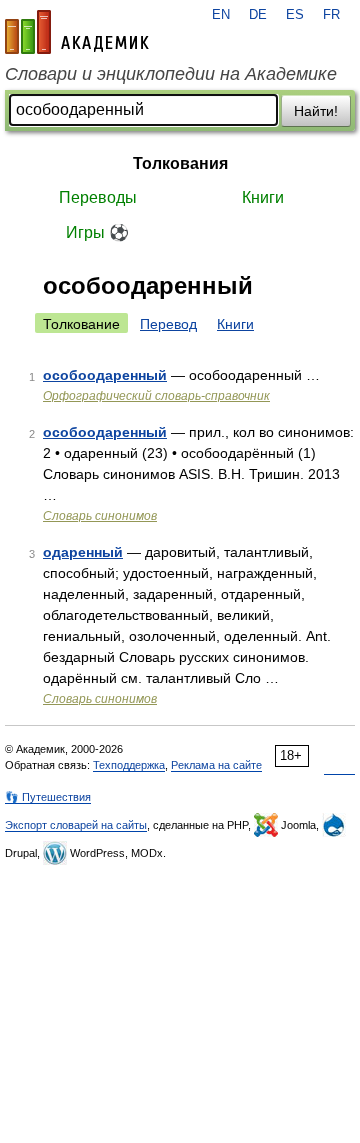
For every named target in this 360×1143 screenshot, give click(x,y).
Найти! (316, 111)
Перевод (168, 324)
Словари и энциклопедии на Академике (171, 74)
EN (221, 15)
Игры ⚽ (97, 232)
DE (258, 15)
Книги (263, 197)
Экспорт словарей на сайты (76, 825)
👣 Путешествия (48, 797)
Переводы (98, 197)
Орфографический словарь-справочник (156, 396)
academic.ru (77, 32)
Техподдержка (129, 765)
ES (295, 15)
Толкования (180, 163)
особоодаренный (105, 375)
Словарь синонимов (100, 516)
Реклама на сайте (216, 765)
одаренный (83, 552)
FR (331, 15)
